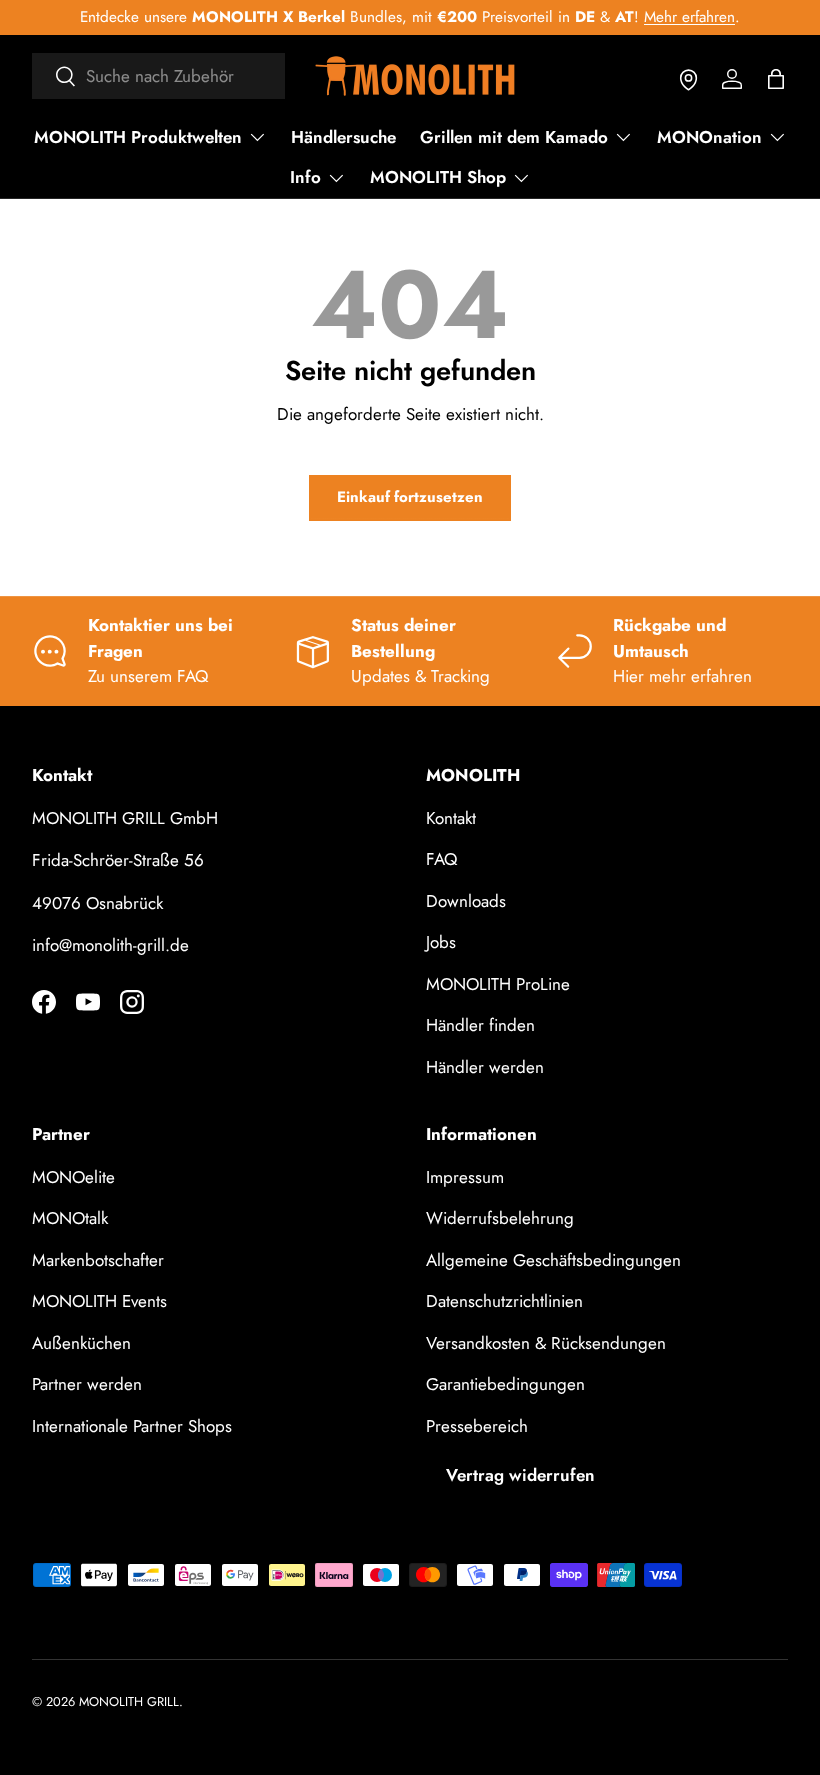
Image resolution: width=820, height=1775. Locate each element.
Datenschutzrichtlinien (504, 1301)
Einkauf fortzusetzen (410, 497)
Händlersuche (343, 137)
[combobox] (158, 76)
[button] (776, 79)
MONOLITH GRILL (129, 1701)
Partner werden (87, 1384)
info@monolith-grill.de (110, 945)
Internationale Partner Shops (132, 1426)
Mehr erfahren (689, 17)
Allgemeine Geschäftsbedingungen (553, 1260)
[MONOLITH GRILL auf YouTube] (88, 1002)
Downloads (466, 901)
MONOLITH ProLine (498, 984)
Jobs (441, 942)
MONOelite (73, 1177)
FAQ (441, 859)
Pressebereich (477, 1426)
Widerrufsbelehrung (500, 1218)
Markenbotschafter (98, 1260)
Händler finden (480, 1025)
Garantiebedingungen (505, 1384)
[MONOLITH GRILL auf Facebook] (44, 1002)
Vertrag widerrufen (520, 1475)
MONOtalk (70, 1218)
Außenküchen (81, 1343)
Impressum (465, 1177)
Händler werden (485, 1067)
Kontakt (451, 818)
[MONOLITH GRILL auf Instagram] (132, 1002)
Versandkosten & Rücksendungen (546, 1343)
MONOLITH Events (99, 1301)
